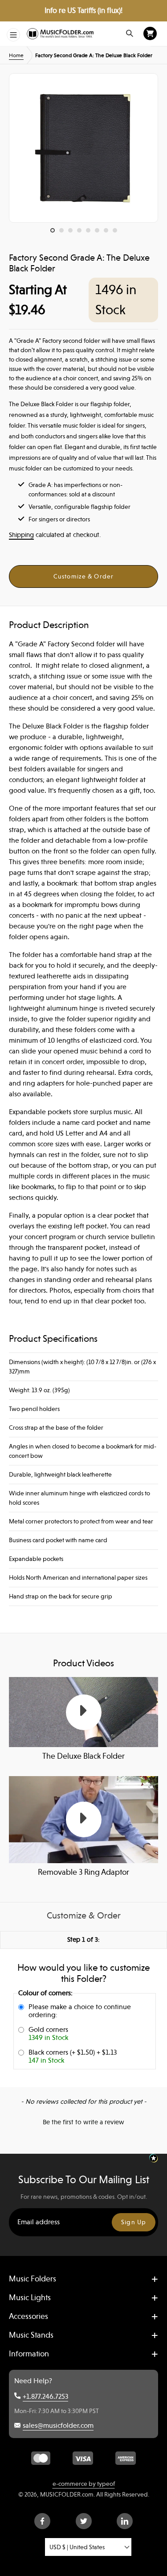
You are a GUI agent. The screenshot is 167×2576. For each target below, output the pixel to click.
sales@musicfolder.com (58, 2426)
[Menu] (13, 35)
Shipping (21, 535)
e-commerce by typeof (84, 2484)
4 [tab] (81, 233)
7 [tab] (108, 233)
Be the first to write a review (83, 2122)
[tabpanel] (83, 148)
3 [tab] (73, 233)
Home (16, 55)
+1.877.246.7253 (45, 2397)
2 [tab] (64, 233)
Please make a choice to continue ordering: (80, 2011)
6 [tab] (99, 233)
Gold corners (48, 2034)
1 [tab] (55, 233)
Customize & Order (83, 576)
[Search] (130, 33)
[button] (83, 2121)
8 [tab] (117, 233)
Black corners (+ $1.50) (73, 2056)
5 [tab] (90, 233)
